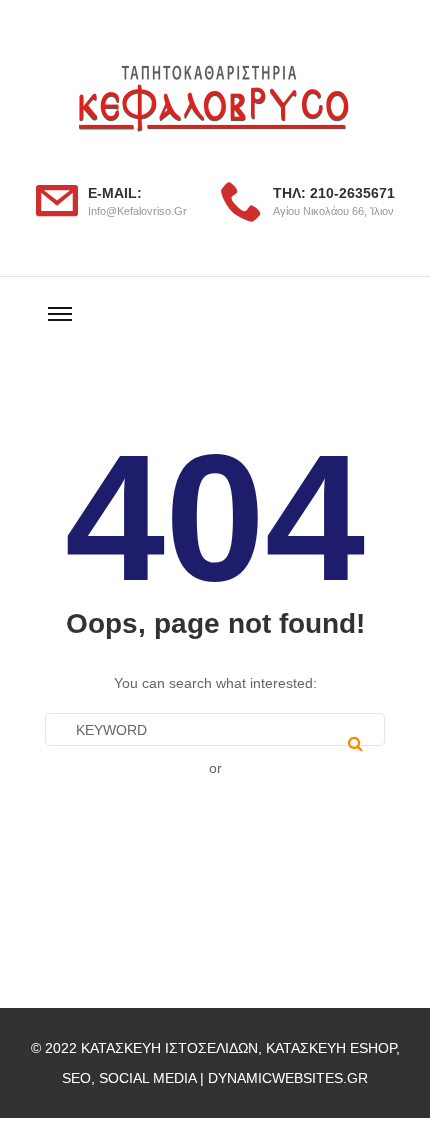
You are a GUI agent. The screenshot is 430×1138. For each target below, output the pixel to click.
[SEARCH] (355, 743)
